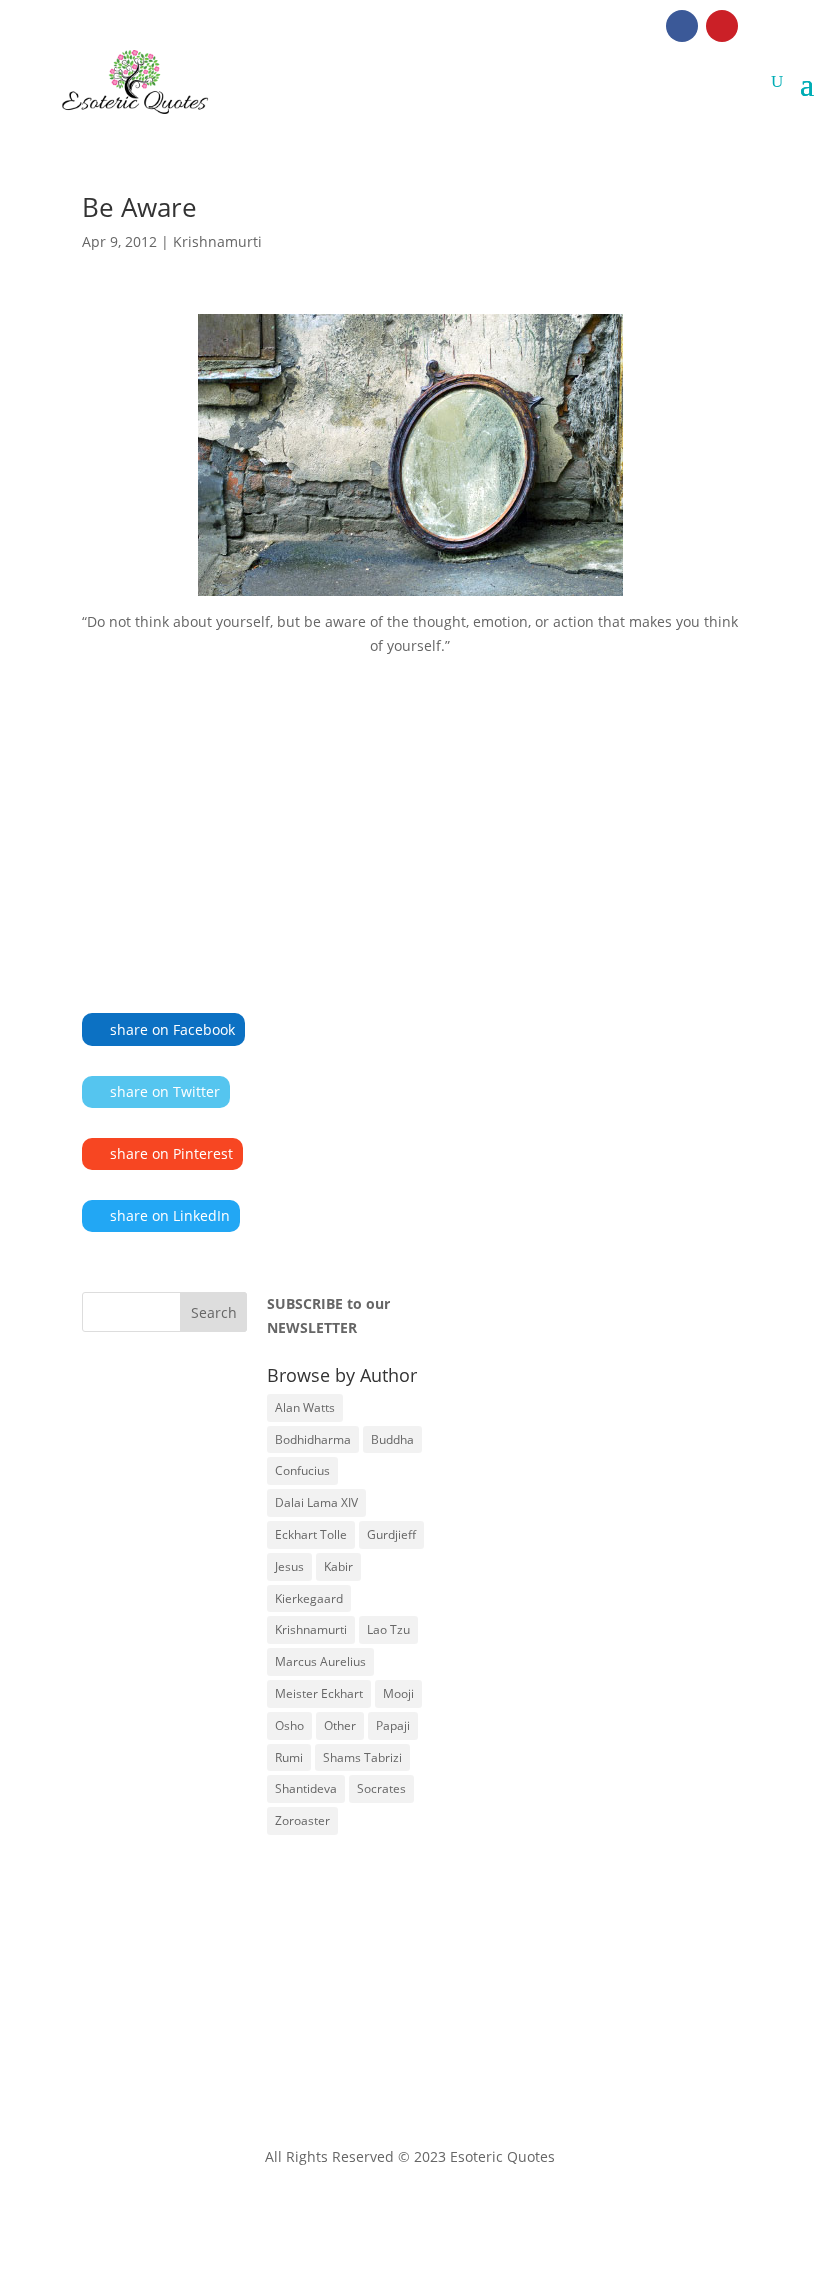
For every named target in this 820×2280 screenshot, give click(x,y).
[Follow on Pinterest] (722, 26)
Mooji (398, 1693)
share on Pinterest (171, 1153)
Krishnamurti (217, 241)
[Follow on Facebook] (682, 26)
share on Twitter (165, 1091)
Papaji (393, 1725)
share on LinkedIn (170, 1215)
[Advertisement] (410, 805)
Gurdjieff (391, 1534)
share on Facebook (172, 1029)
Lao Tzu (388, 1629)
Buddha (392, 1439)
